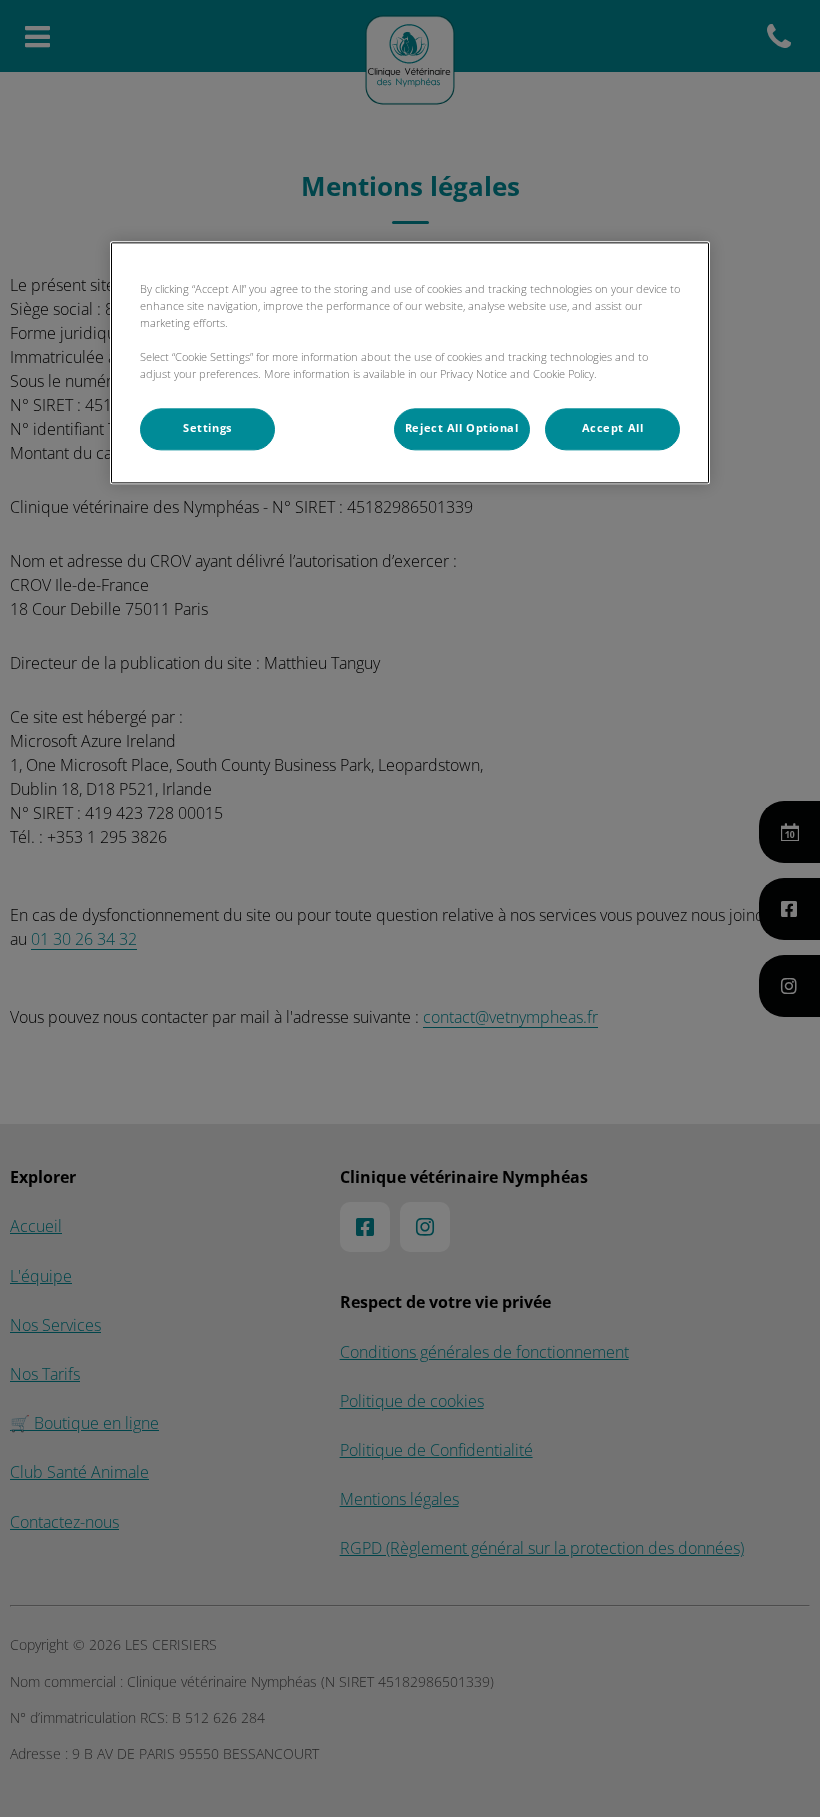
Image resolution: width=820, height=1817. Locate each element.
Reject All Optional (462, 428)
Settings (207, 428)
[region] (410, 362)
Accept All (613, 428)
